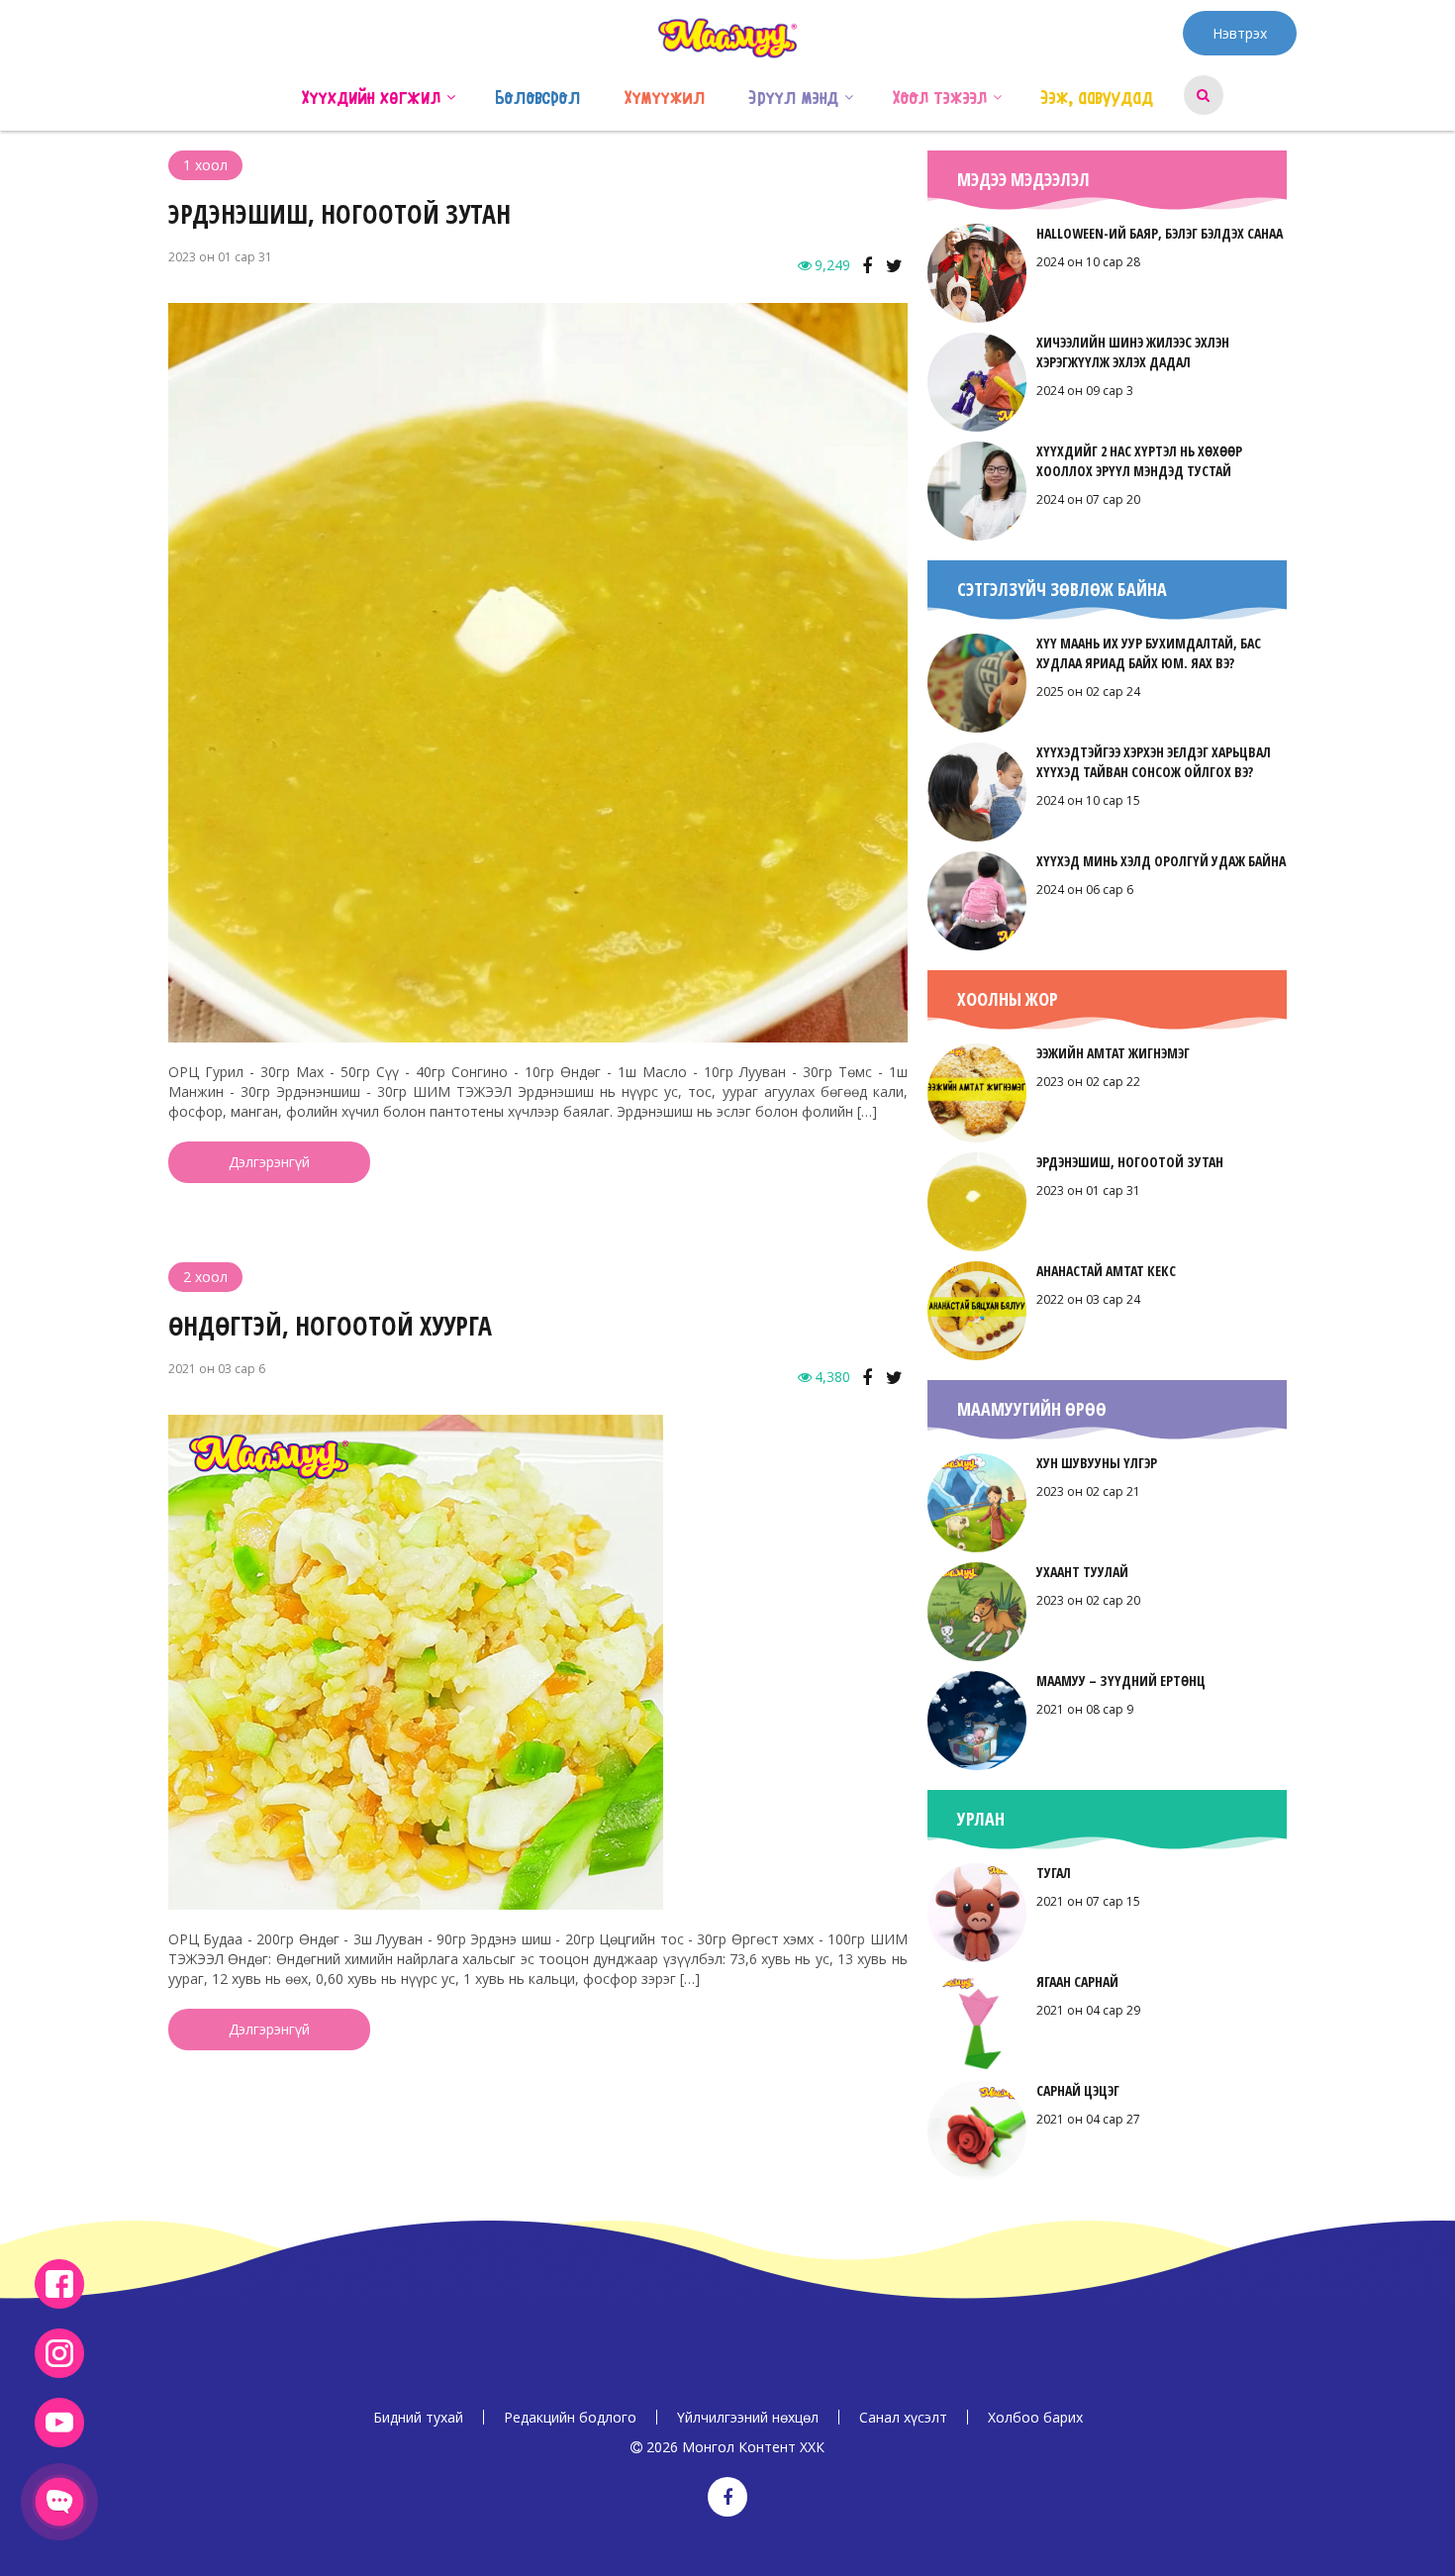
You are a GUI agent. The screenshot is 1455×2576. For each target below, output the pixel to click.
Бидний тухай (418, 2417)
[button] (451, 95)
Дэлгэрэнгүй (269, 1162)
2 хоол (205, 1277)
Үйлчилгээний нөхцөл (748, 2417)
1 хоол (205, 165)
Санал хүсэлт (903, 2417)
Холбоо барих (1035, 2417)
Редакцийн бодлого (570, 2417)
